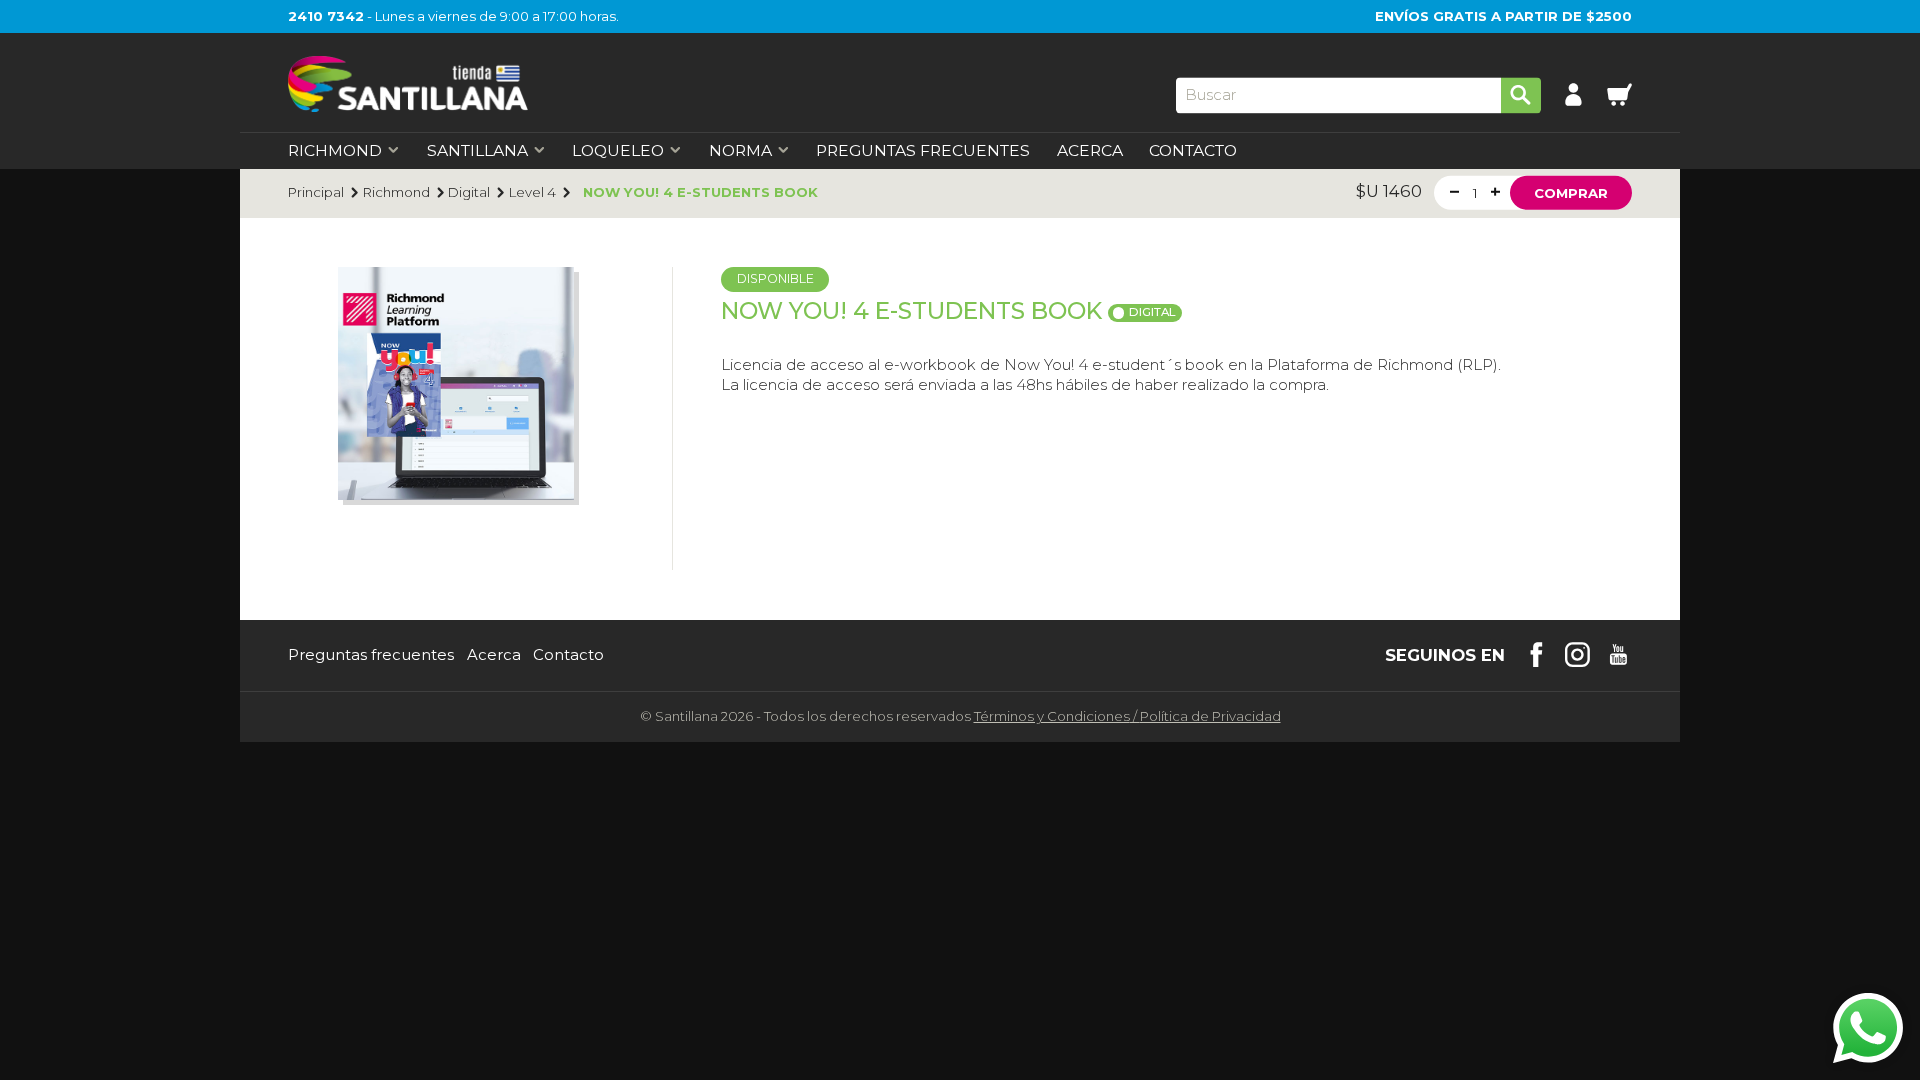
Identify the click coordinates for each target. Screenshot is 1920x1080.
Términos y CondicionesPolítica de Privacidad (1127, 716)
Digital (469, 192)
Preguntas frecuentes (371, 655)
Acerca (1090, 151)
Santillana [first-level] (477, 151)
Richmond (396, 192)
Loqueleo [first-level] (618, 151)
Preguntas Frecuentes (923, 151)
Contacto (1193, 151)
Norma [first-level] (740, 151)
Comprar (1571, 192)
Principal (316, 192)
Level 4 (532, 192)
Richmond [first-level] (335, 151)
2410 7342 (326, 16)
